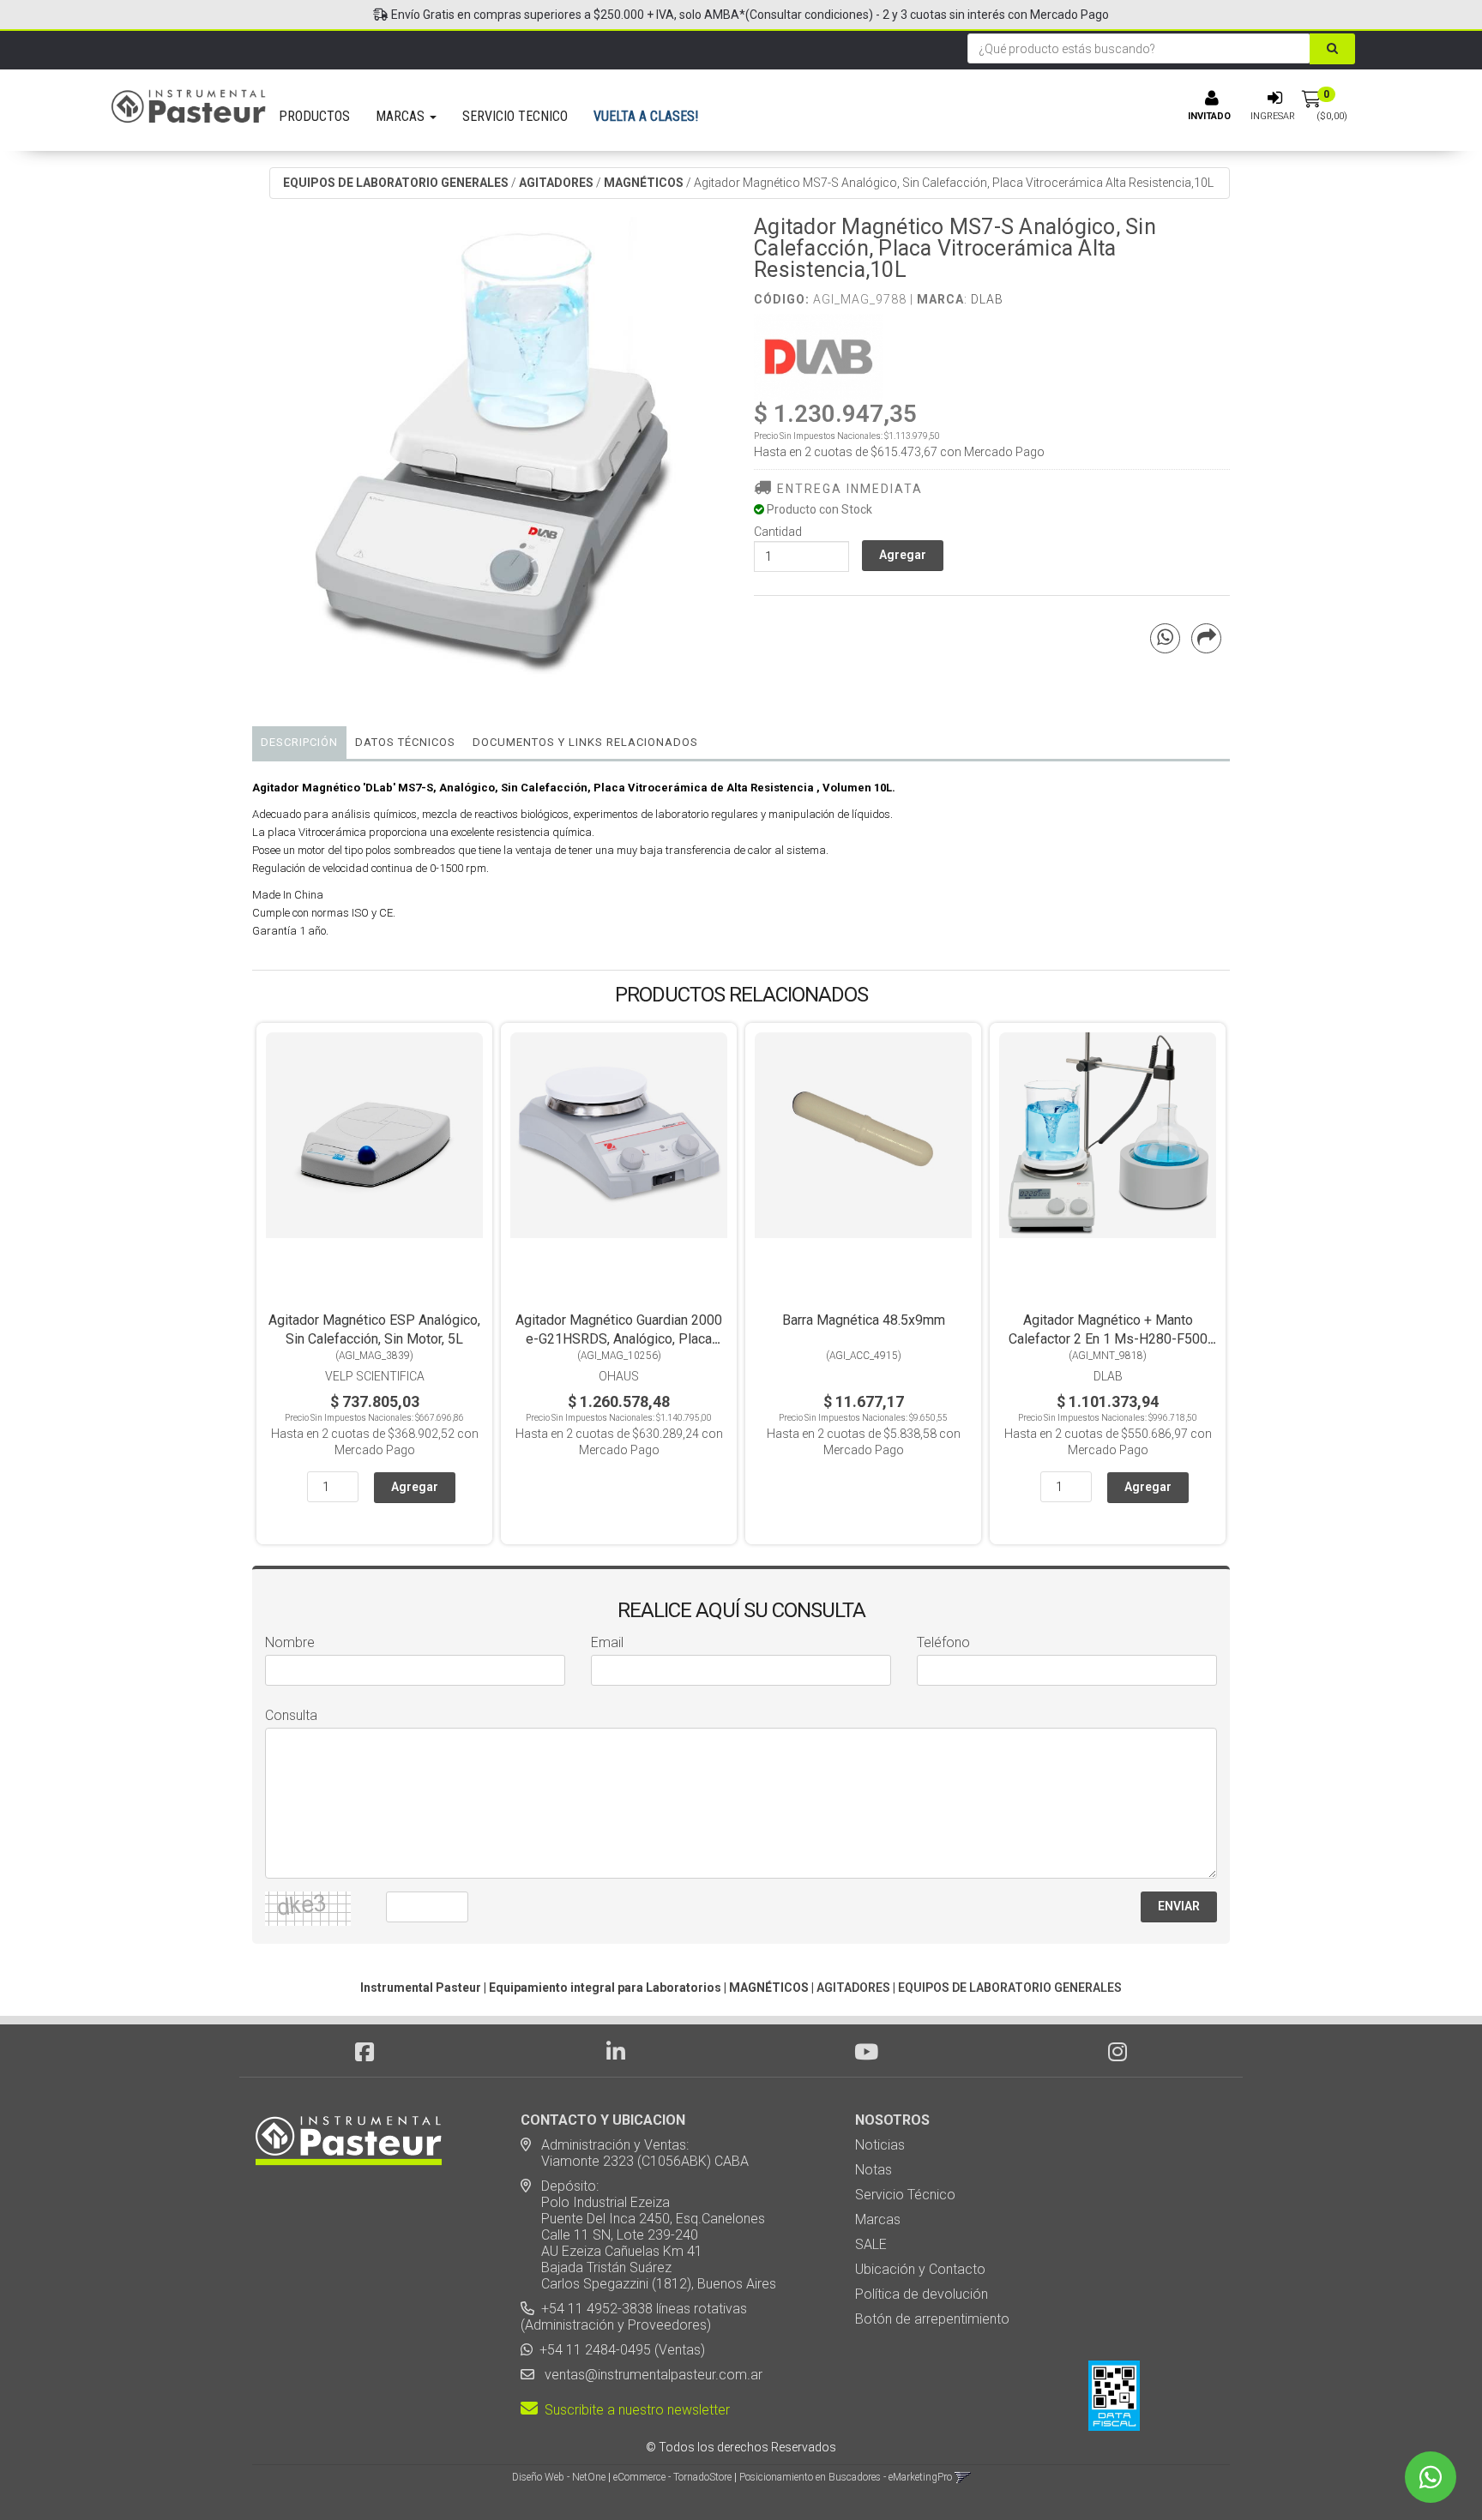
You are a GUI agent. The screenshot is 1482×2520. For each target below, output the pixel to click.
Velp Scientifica (375, 1376)
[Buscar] (1332, 49)
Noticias (880, 2145)
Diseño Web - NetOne (559, 2477)
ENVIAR (1179, 1906)
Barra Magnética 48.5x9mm (864, 1320)
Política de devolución (922, 2294)
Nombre (290, 1642)
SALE (871, 2244)
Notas (874, 2170)
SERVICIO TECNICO (515, 116)
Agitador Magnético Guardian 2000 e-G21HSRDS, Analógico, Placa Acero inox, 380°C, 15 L (619, 1339)
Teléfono (943, 1642)
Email (607, 1642)
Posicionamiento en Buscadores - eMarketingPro (846, 2477)
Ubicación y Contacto (920, 2269)
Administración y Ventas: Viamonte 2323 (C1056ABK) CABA (635, 2153)
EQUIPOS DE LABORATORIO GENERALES (396, 183)
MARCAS (402, 116)
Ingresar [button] (1273, 116)
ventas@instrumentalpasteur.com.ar (650, 2375)
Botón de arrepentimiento (932, 2319)
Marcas (878, 2219)
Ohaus (619, 1376)
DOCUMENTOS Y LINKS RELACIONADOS (585, 742)
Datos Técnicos (405, 742)
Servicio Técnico (905, 2195)
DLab (987, 299)
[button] (963, 2477)
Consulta (291, 1715)
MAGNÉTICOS (644, 183)
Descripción (299, 742)
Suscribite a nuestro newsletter (634, 2410)
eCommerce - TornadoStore (672, 2477)
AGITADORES (556, 183)
